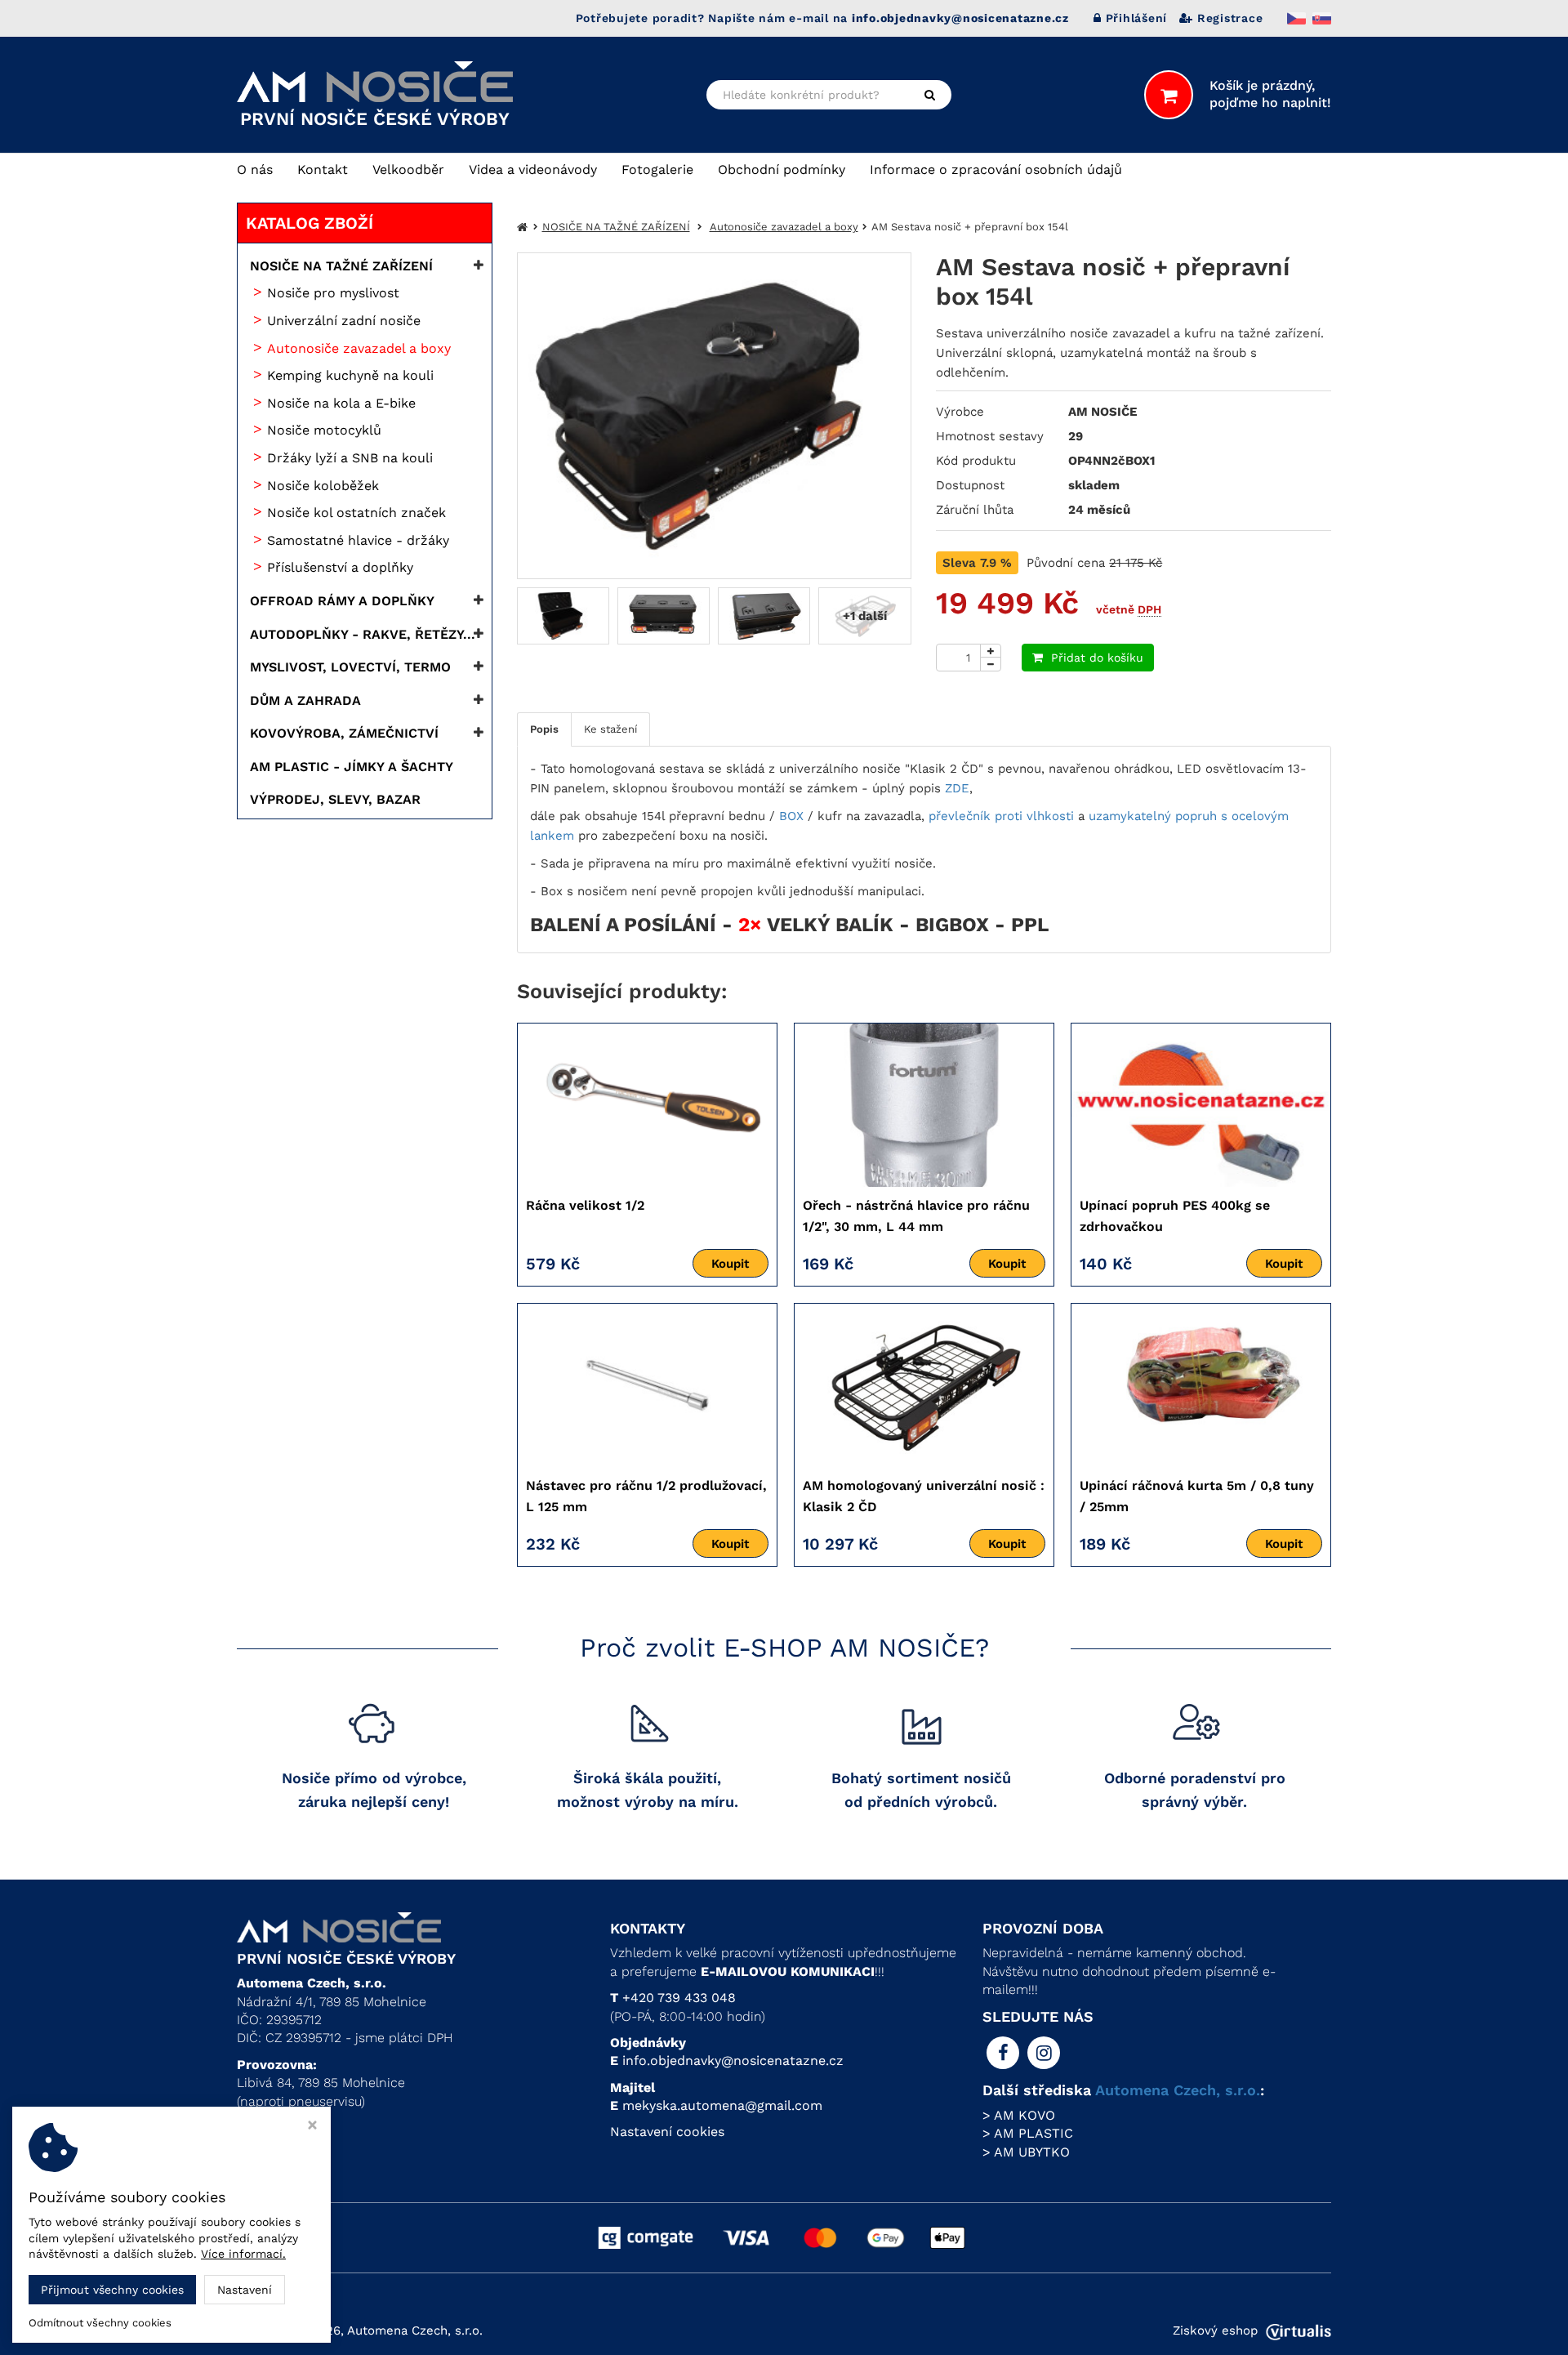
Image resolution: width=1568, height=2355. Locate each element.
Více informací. (243, 2254)
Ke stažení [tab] (610, 729)
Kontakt (323, 169)
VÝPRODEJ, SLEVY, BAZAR (335, 799)
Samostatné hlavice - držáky (358, 540)
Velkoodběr (408, 169)
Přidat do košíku (1097, 658)
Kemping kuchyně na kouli (350, 375)
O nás (255, 169)
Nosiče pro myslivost (333, 293)
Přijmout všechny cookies (112, 2290)
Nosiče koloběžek (323, 486)
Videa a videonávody (533, 169)
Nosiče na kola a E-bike (341, 403)
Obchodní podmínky (782, 169)
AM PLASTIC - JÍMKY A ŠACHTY (352, 767)
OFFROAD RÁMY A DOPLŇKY (342, 601)
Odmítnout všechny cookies (100, 2323)
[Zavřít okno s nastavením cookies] (312, 2127)
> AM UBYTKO (1026, 2152)
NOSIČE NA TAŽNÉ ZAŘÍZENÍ (341, 266)
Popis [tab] (544, 729)
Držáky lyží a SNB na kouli (350, 458)
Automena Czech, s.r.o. (1178, 2090)
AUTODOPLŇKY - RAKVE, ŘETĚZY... (363, 634)
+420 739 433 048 (679, 1998)
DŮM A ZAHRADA (305, 700)
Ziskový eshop (1215, 2330)
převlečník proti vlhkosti (1001, 816)
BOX (791, 816)
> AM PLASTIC (1028, 2133)
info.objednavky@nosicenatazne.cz (733, 2061)
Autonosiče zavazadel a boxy (359, 348)
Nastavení (245, 2290)
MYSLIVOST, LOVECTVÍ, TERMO (350, 667)
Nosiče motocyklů (324, 430)
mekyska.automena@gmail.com (722, 2105)
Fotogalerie (657, 169)
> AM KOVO (1019, 2115)
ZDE (957, 788)
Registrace (1230, 18)
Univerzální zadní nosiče (344, 321)
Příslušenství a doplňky (340, 567)
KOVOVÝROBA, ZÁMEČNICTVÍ (344, 733)
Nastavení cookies (667, 2132)
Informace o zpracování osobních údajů (996, 169)
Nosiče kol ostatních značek (356, 513)
